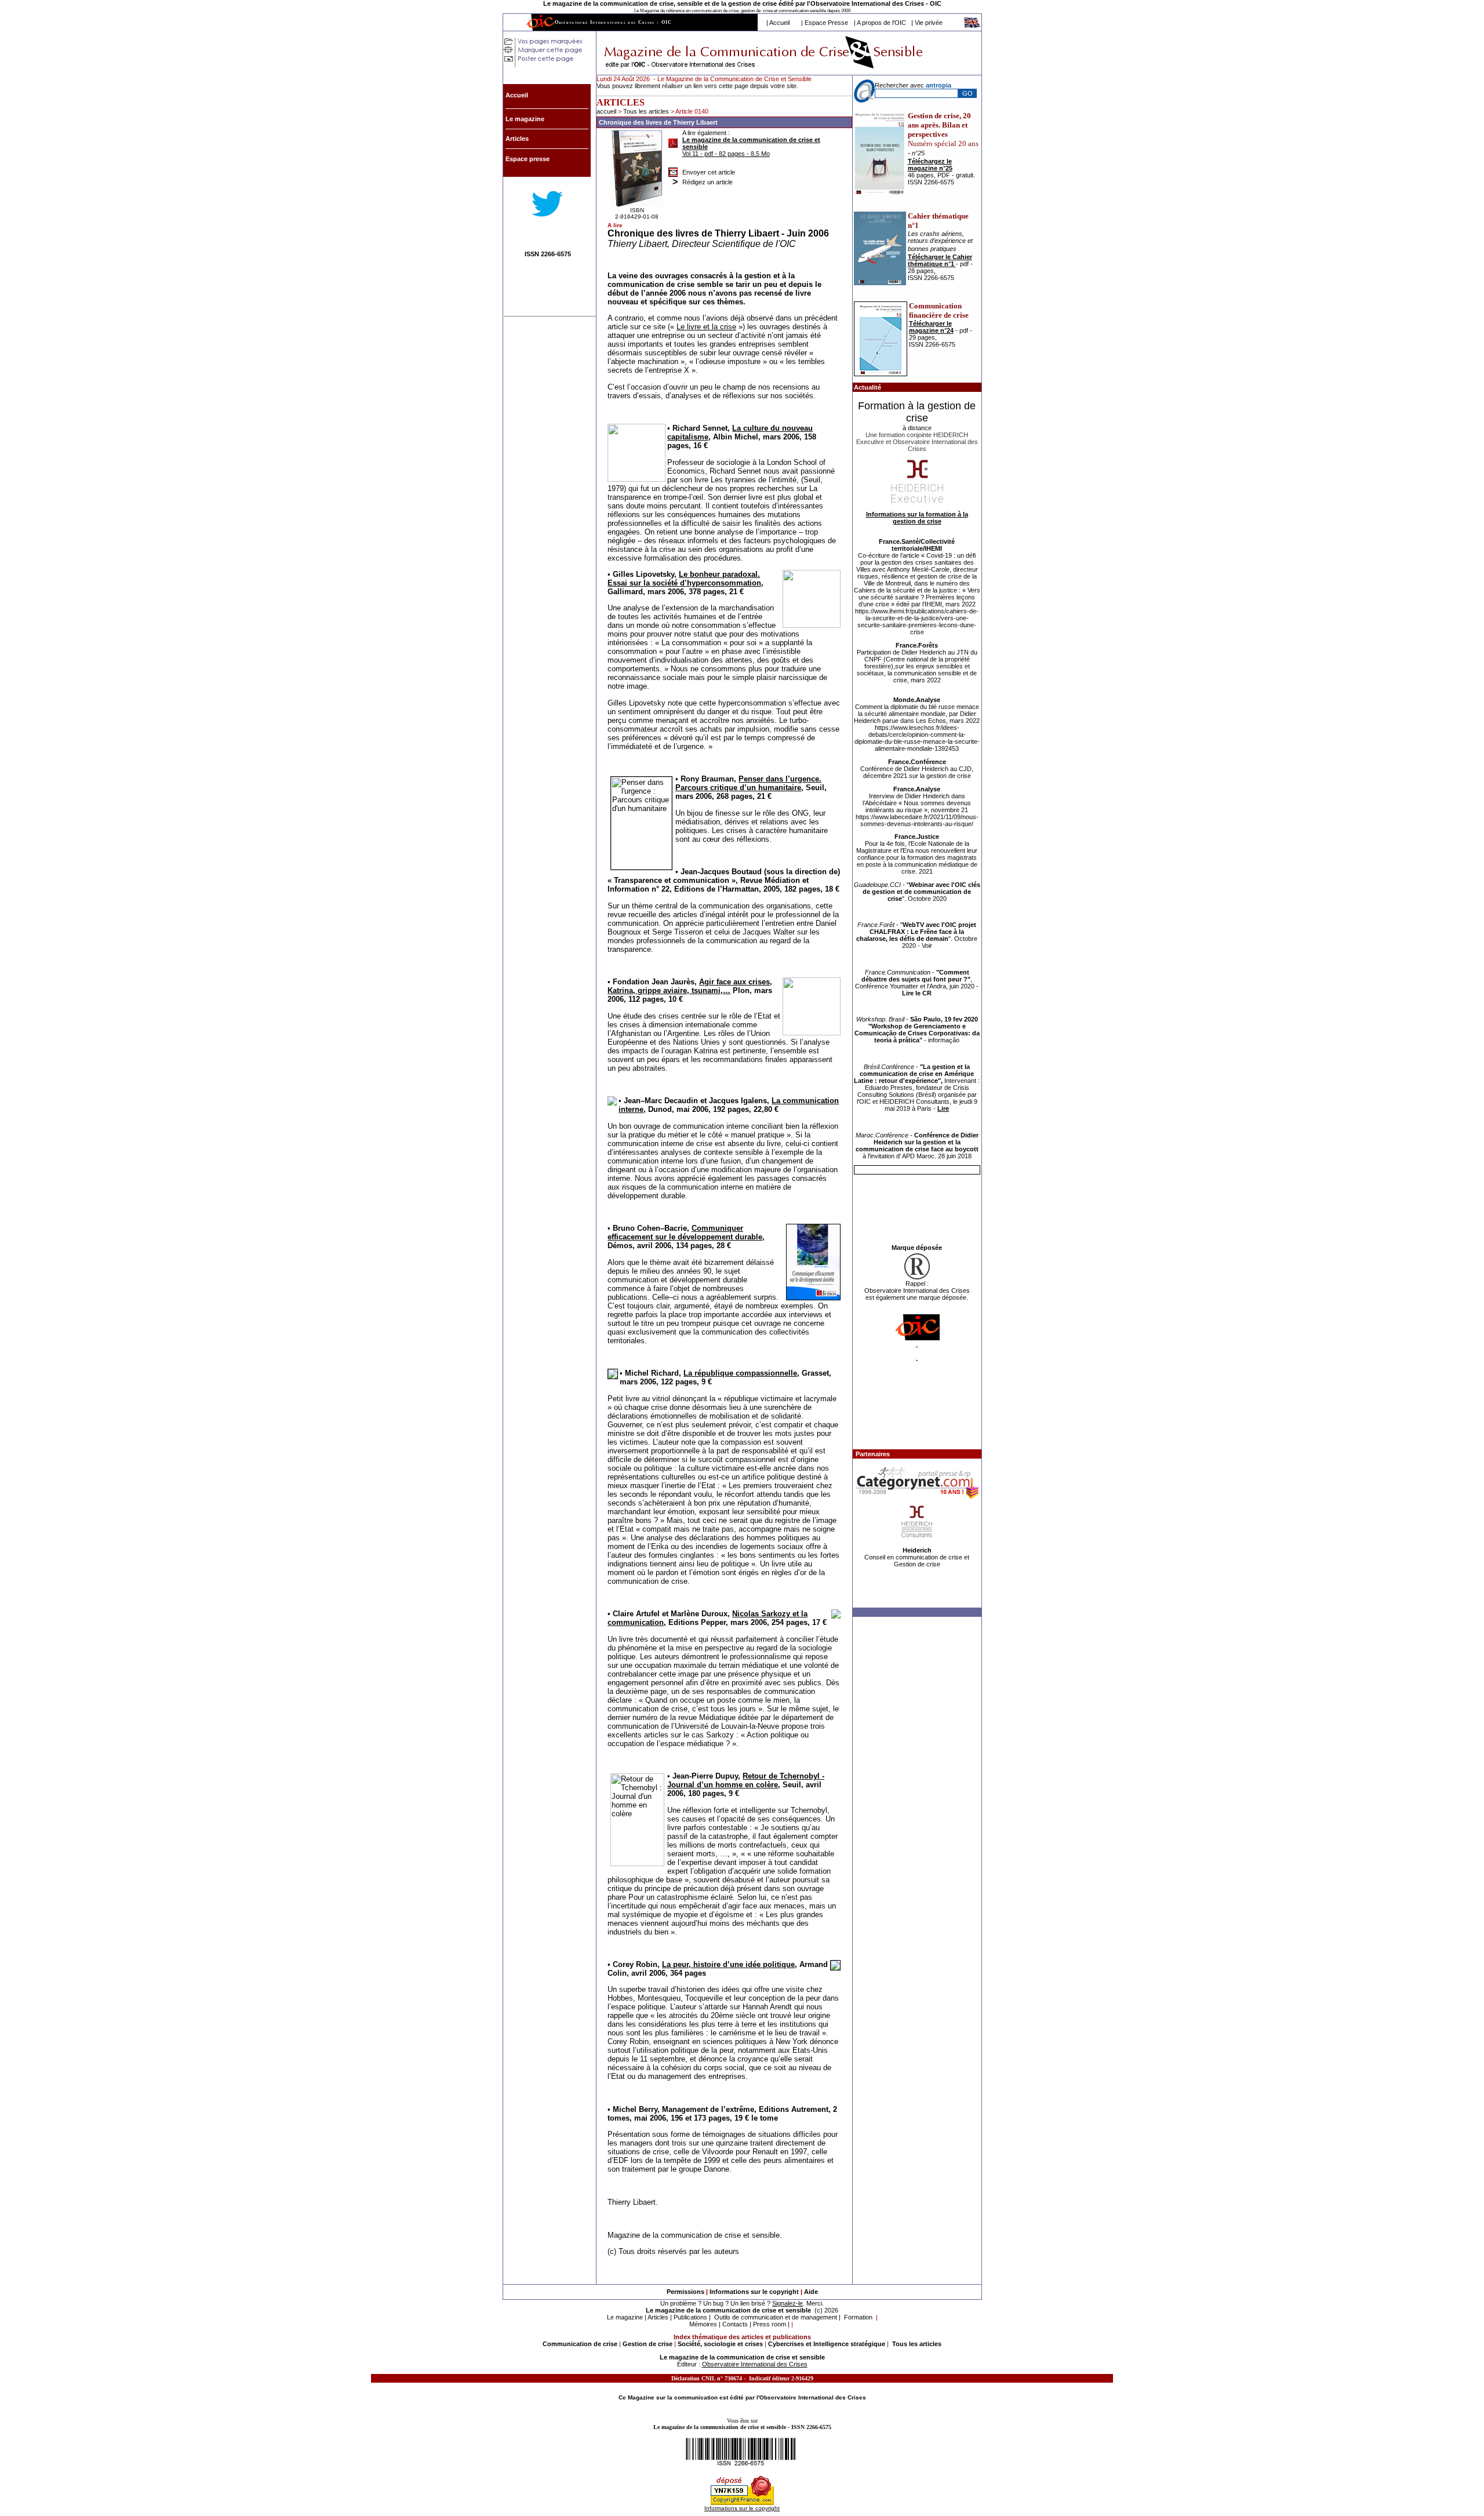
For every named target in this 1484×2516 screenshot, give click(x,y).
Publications (690, 2317)
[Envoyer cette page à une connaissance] (673, 169)
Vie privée (929, 23)
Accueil (779, 23)
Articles (658, 2317)
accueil (606, 111)
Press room (770, 2324)
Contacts (735, 2324)
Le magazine (625, 2317)
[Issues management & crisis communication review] (973, 26)
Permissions (685, 2292)
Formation (858, 2317)
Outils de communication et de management (776, 2317)
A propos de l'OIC (881, 23)
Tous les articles (647, 111)
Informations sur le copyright (754, 2292)
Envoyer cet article (709, 172)
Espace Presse (826, 23)
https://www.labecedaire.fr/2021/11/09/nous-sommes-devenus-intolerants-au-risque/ (917, 820)
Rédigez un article (708, 182)
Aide (811, 2292)
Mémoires (703, 2324)
